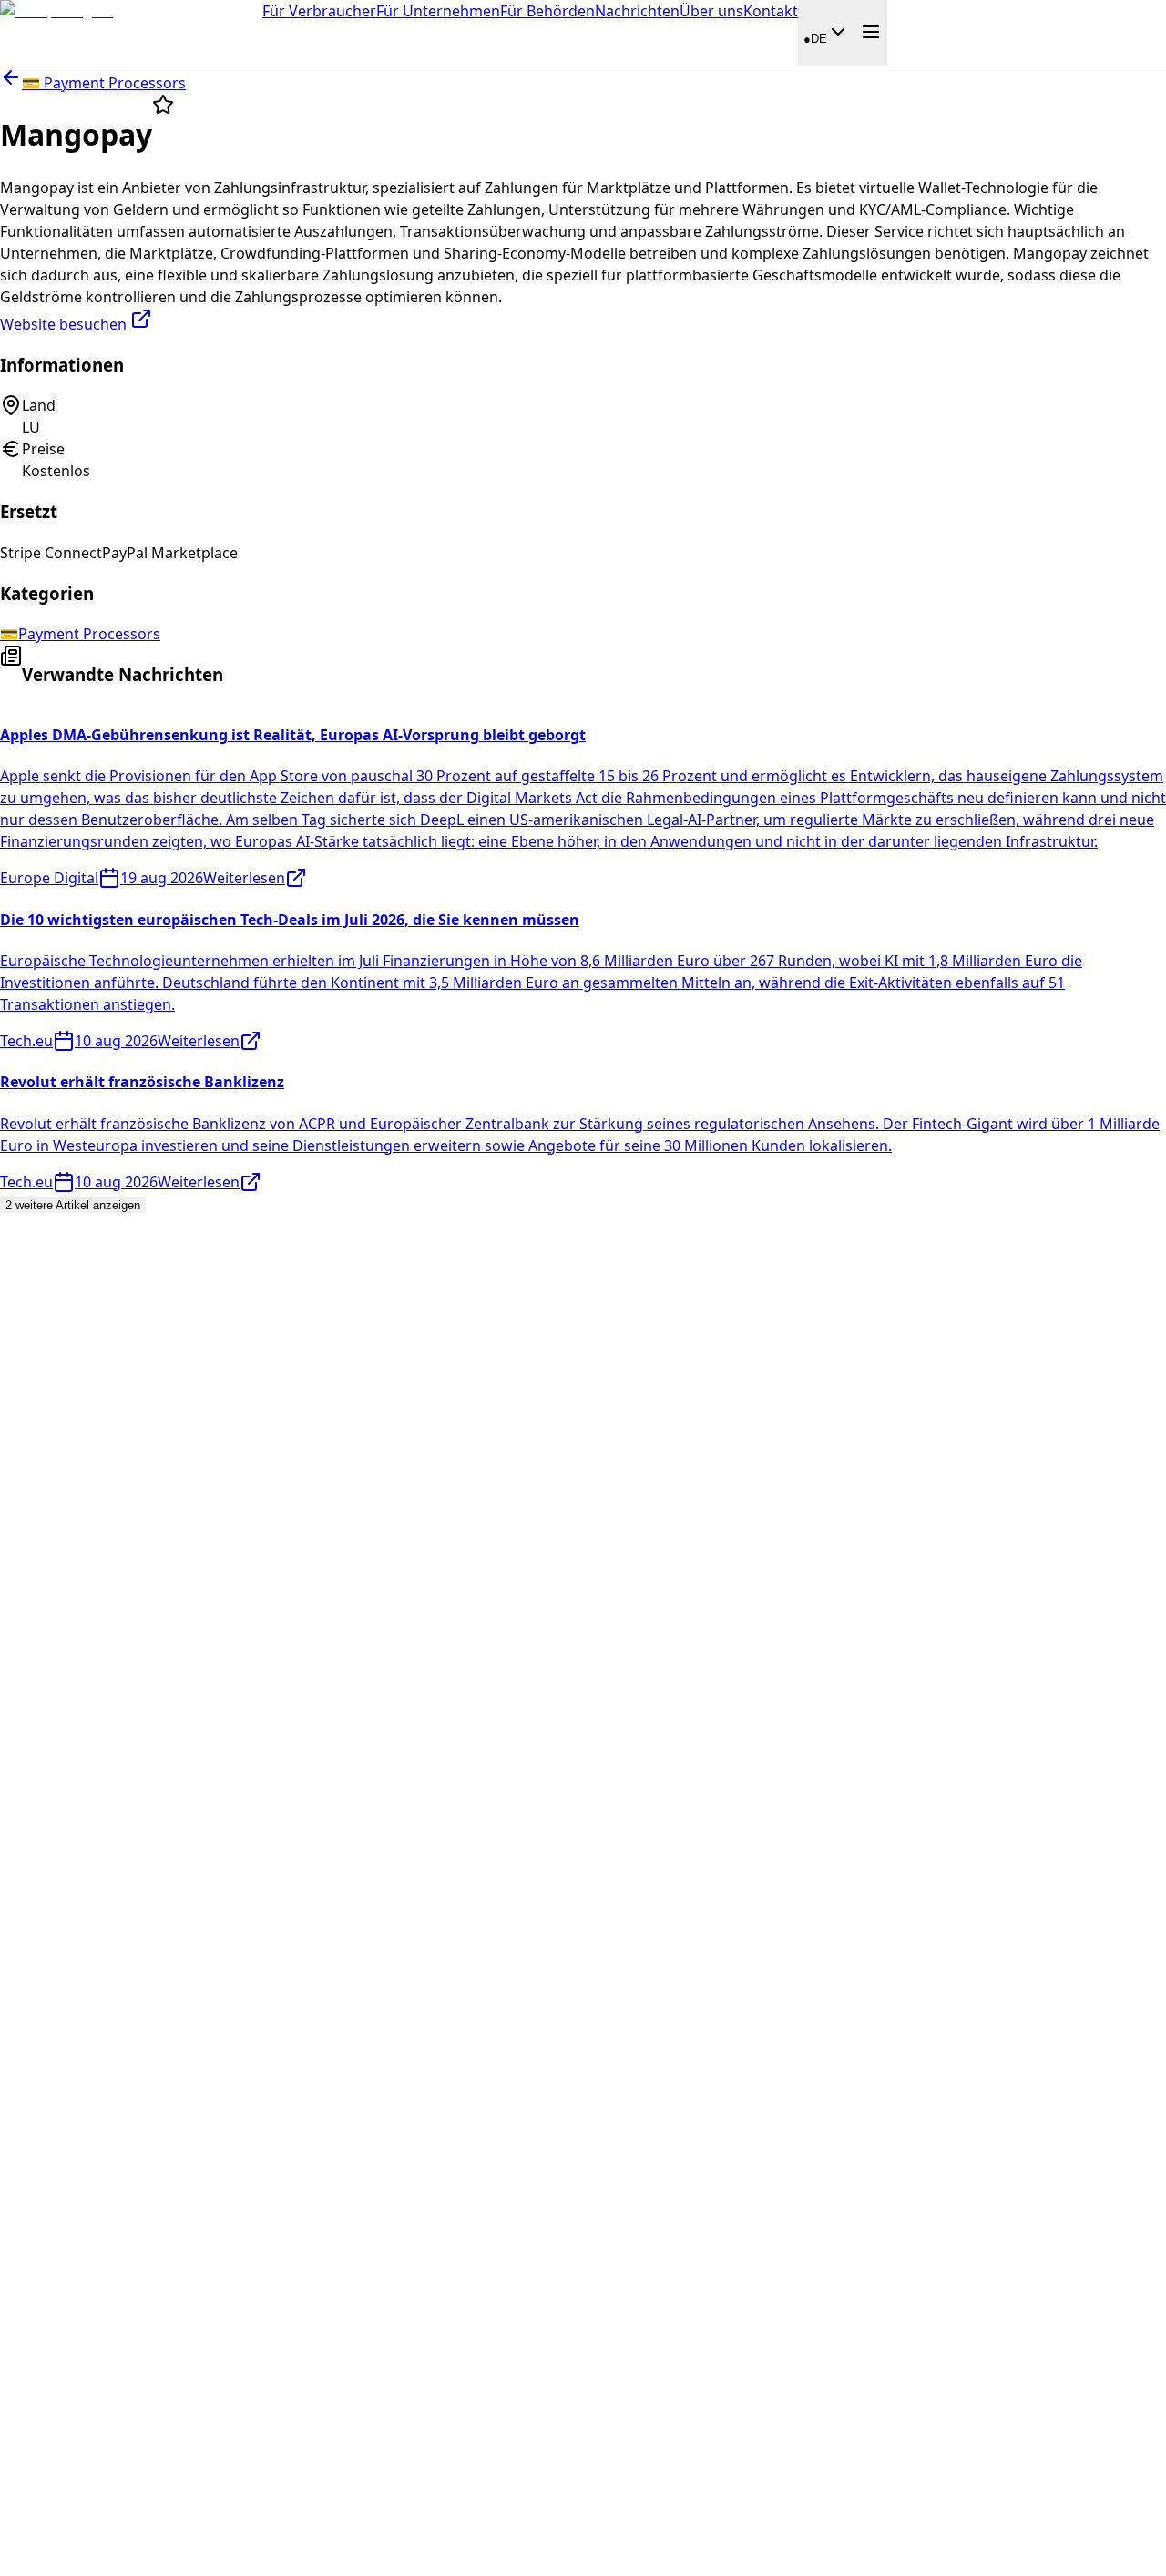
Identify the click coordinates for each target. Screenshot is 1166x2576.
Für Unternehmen (438, 11)
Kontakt (771, 11)
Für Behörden (547, 11)
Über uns (711, 11)
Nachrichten (637, 11)
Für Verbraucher (319, 11)
